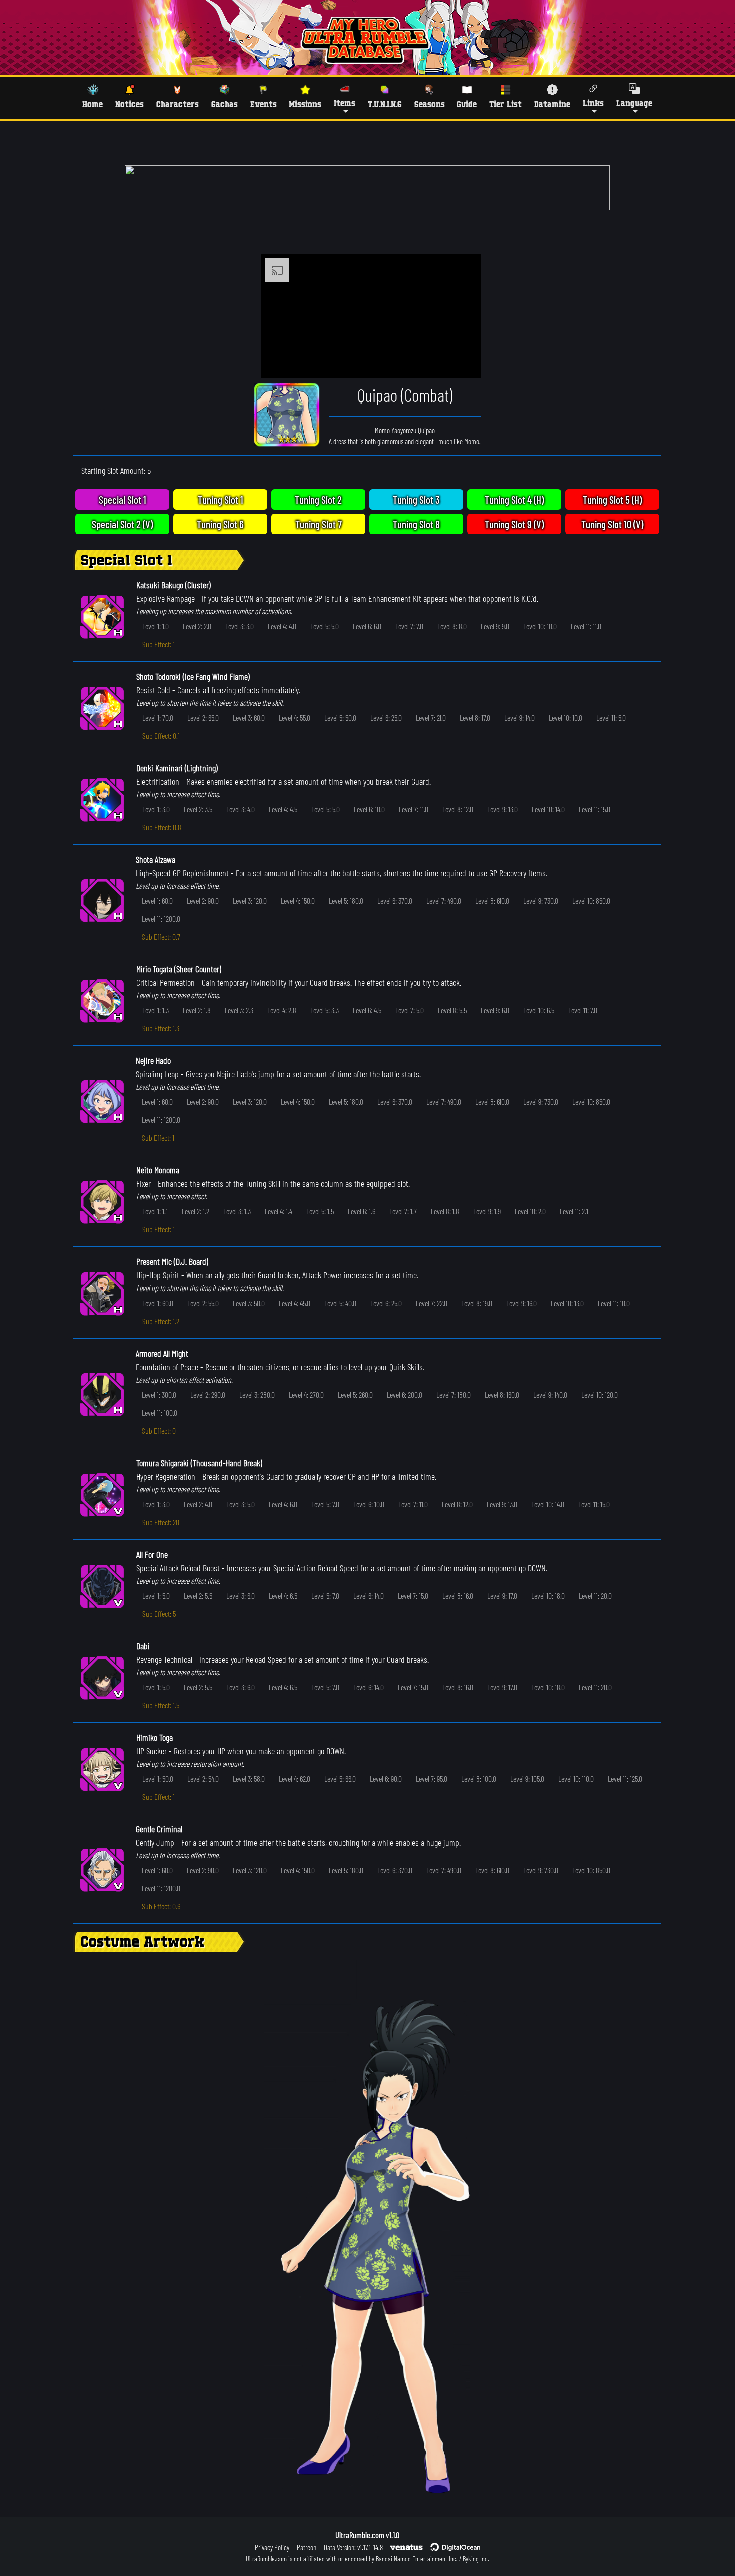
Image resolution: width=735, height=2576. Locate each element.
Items (345, 103)
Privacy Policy (272, 2547)
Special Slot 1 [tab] (123, 499)
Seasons (430, 104)
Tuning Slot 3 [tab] (416, 499)
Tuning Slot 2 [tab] (318, 499)
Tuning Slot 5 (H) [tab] (612, 499)
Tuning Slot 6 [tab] (220, 524)
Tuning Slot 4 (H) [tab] (514, 499)
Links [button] (593, 103)
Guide (467, 104)
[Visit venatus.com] (462, 362)
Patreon (307, 2547)
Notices (130, 104)
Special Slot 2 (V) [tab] (122, 524)
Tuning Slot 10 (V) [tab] (612, 524)
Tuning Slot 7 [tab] (319, 524)
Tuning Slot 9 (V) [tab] (514, 524)
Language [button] (634, 103)
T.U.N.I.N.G (385, 104)
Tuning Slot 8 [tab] (416, 524)
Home (93, 104)
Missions (305, 104)
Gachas (225, 104)
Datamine (552, 104)
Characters (178, 104)
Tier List (506, 104)
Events (264, 104)
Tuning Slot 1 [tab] (221, 499)
